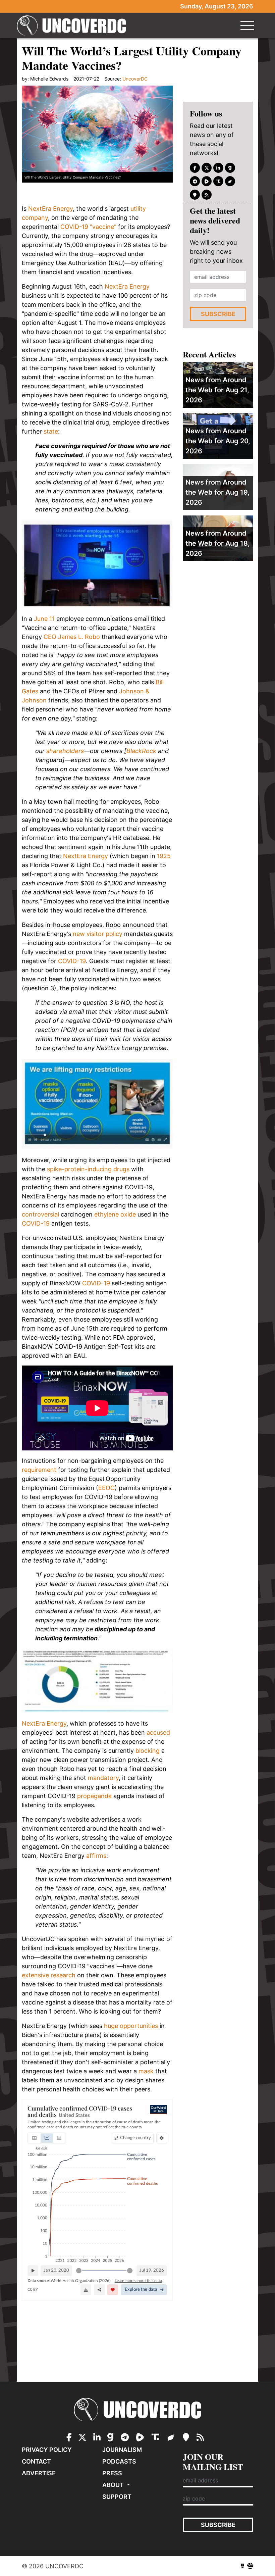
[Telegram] (195, 181)
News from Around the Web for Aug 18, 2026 (218, 543)
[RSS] (207, 195)
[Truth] (218, 181)
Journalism (122, 2450)
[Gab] (230, 168)
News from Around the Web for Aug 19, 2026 (217, 492)
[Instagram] (218, 168)
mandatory (103, 1778)
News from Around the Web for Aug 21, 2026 (217, 390)
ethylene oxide (115, 1214)
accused (158, 1732)
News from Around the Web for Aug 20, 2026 (218, 441)
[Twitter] (207, 168)
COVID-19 (72, 961)
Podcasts (119, 2461)
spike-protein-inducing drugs (88, 1169)
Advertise (39, 2473)
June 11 (44, 619)
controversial (40, 1214)
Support (117, 2497)
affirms (96, 1856)
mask (146, 2071)
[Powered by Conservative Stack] (250, 2566)
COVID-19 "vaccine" (88, 227)
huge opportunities (131, 2026)
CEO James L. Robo (72, 637)
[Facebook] (195, 168)
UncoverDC (74, 26)
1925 (164, 856)
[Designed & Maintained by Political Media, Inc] (242, 2566)
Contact (36, 2461)
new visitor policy (98, 934)
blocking (148, 1751)
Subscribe (218, 314)
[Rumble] (207, 181)
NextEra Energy (50, 209)
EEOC (106, 1488)
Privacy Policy (47, 2450)
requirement (39, 1470)
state (51, 431)
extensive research (49, 1975)
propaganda (94, 1796)
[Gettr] (230, 181)
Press (112, 2473)
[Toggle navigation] (247, 26)
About (114, 2485)
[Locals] (195, 195)
